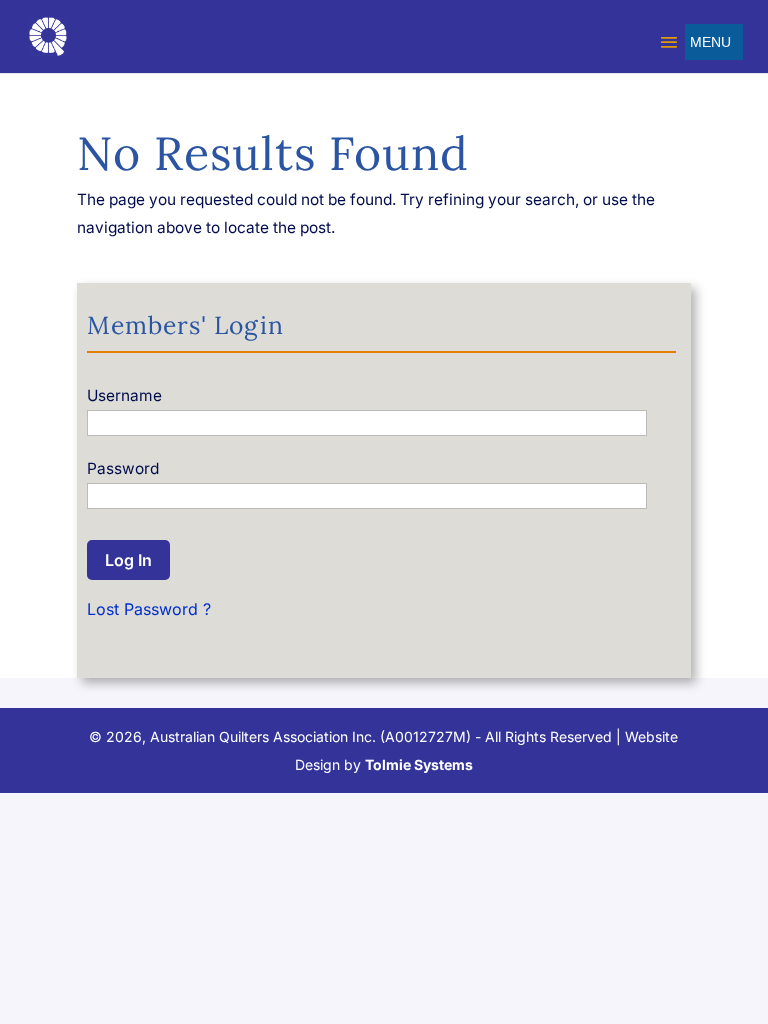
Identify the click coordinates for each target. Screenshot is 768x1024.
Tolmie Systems (419, 764)
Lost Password (142, 609)
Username (124, 395)
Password (123, 468)
